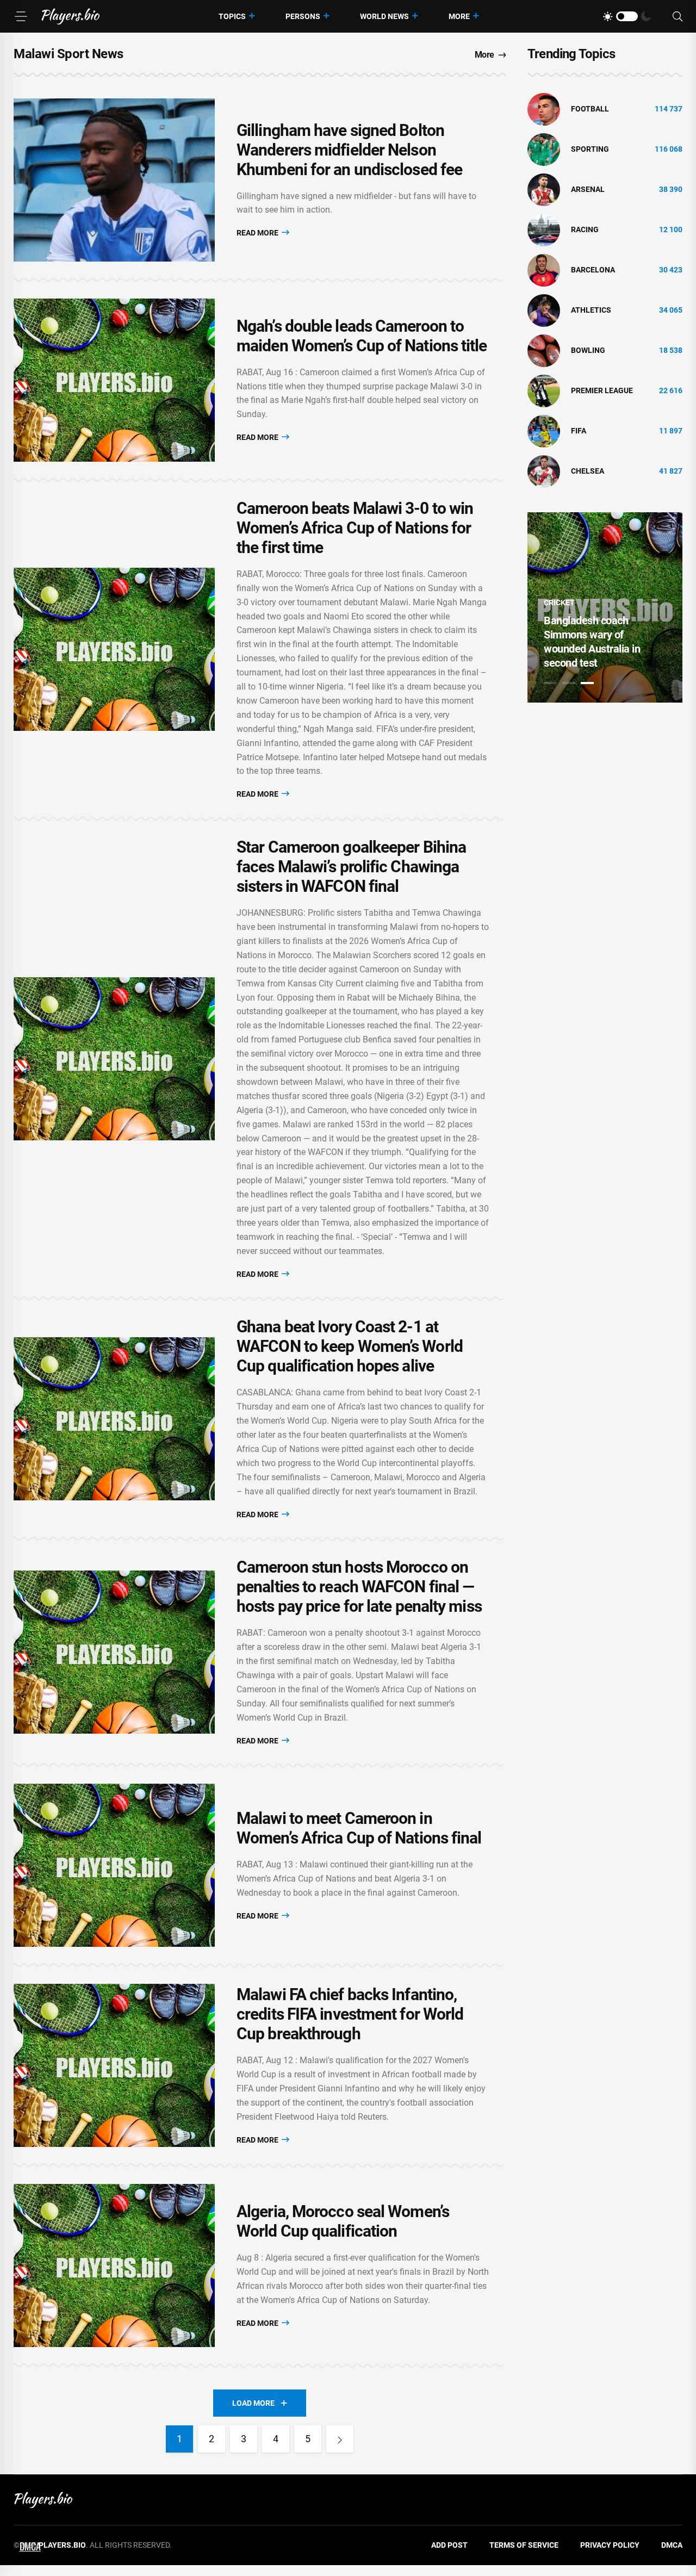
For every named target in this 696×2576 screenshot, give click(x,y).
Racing (585, 229)
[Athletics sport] (544, 310)
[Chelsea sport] (544, 471)
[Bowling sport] (544, 350)
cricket (559, 603)
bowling (588, 350)
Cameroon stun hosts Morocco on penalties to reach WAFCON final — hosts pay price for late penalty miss (359, 1587)
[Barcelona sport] (544, 270)
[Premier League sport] (544, 390)
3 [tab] (587, 683)
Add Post (449, 2545)
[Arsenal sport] (544, 189)
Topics (232, 16)
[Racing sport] (544, 229)
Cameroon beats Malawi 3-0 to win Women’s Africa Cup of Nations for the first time (355, 528)
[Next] (340, 2439)
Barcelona (593, 270)
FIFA (579, 431)
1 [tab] (550, 683)
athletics (591, 310)
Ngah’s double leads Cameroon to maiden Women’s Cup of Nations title (362, 336)
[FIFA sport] (544, 431)
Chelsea (588, 471)
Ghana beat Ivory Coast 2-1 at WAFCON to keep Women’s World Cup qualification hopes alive (350, 1346)
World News (384, 16)
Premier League (602, 390)
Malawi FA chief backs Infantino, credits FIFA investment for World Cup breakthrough (350, 2014)
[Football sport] (544, 109)
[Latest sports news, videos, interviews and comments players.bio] (70, 16)
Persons (303, 16)
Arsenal (588, 189)
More (459, 16)
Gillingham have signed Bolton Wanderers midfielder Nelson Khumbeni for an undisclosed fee (349, 150)
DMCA (672, 2545)
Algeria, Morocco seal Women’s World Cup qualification (343, 2221)
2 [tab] (569, 683)
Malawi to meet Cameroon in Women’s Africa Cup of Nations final (359, 1828)
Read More (258, 233)
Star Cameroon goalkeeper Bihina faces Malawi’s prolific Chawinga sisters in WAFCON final (351, 867)
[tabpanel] (605, 607)
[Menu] (21, 16)
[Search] (678, 17)
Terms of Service (524, 2545)
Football (590, 109)
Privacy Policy (610, 2545)
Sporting (590, 149)
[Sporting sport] (544, 149)
